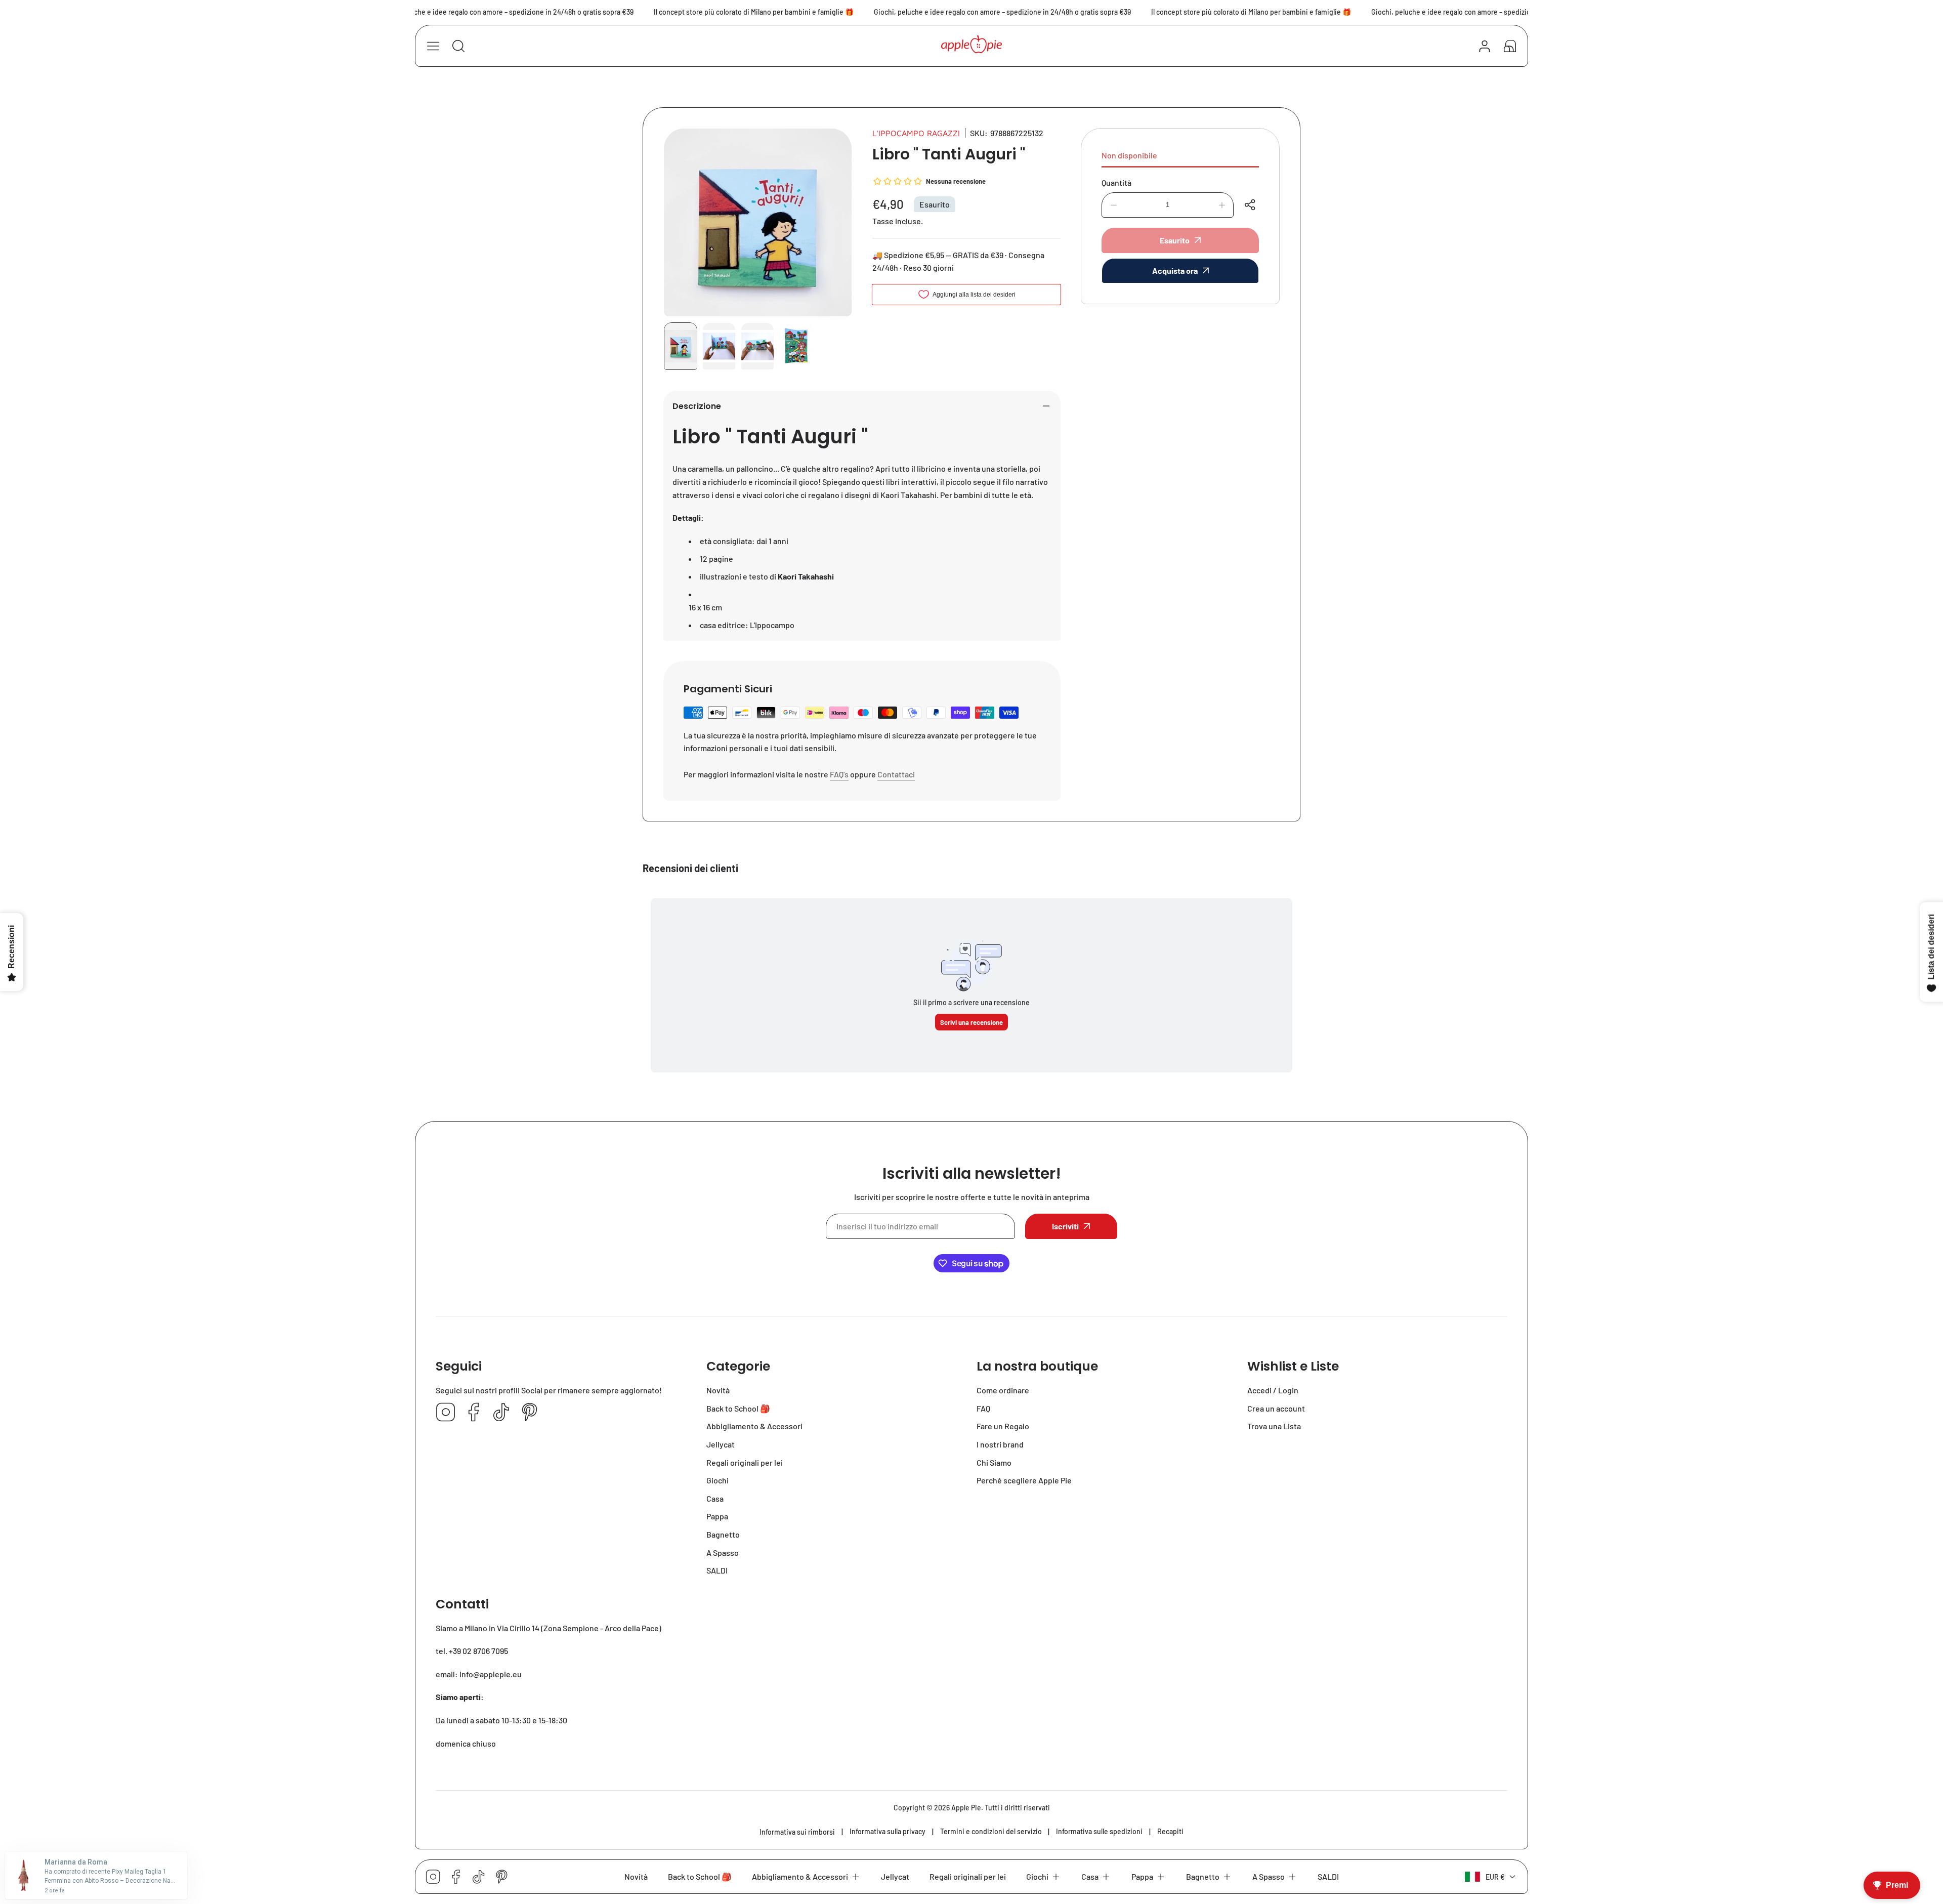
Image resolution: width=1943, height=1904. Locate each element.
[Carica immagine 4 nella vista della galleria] (796, 346)
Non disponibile (1129, 155)
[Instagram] (446, 1413)
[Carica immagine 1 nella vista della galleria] (681, 346)
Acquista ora (1175, 271)
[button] (1510, 46)
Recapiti (1170, 1831)
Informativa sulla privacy (888, 1831)
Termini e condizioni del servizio (991, 1831)
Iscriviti (1065, 1226)
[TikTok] (501, 1413)
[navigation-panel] (433, 46)
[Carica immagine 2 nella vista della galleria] (719, 346)
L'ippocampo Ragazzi (916, 133)
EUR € (1495, 1877)
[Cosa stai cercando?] (458, 46)
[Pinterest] (529, 1413)
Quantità (1116, 182)
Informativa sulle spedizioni (1099, 1831)
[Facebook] (474, 1413)
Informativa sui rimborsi (797, 1832)
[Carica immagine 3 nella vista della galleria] (757, 346)
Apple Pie (966, 1808)
